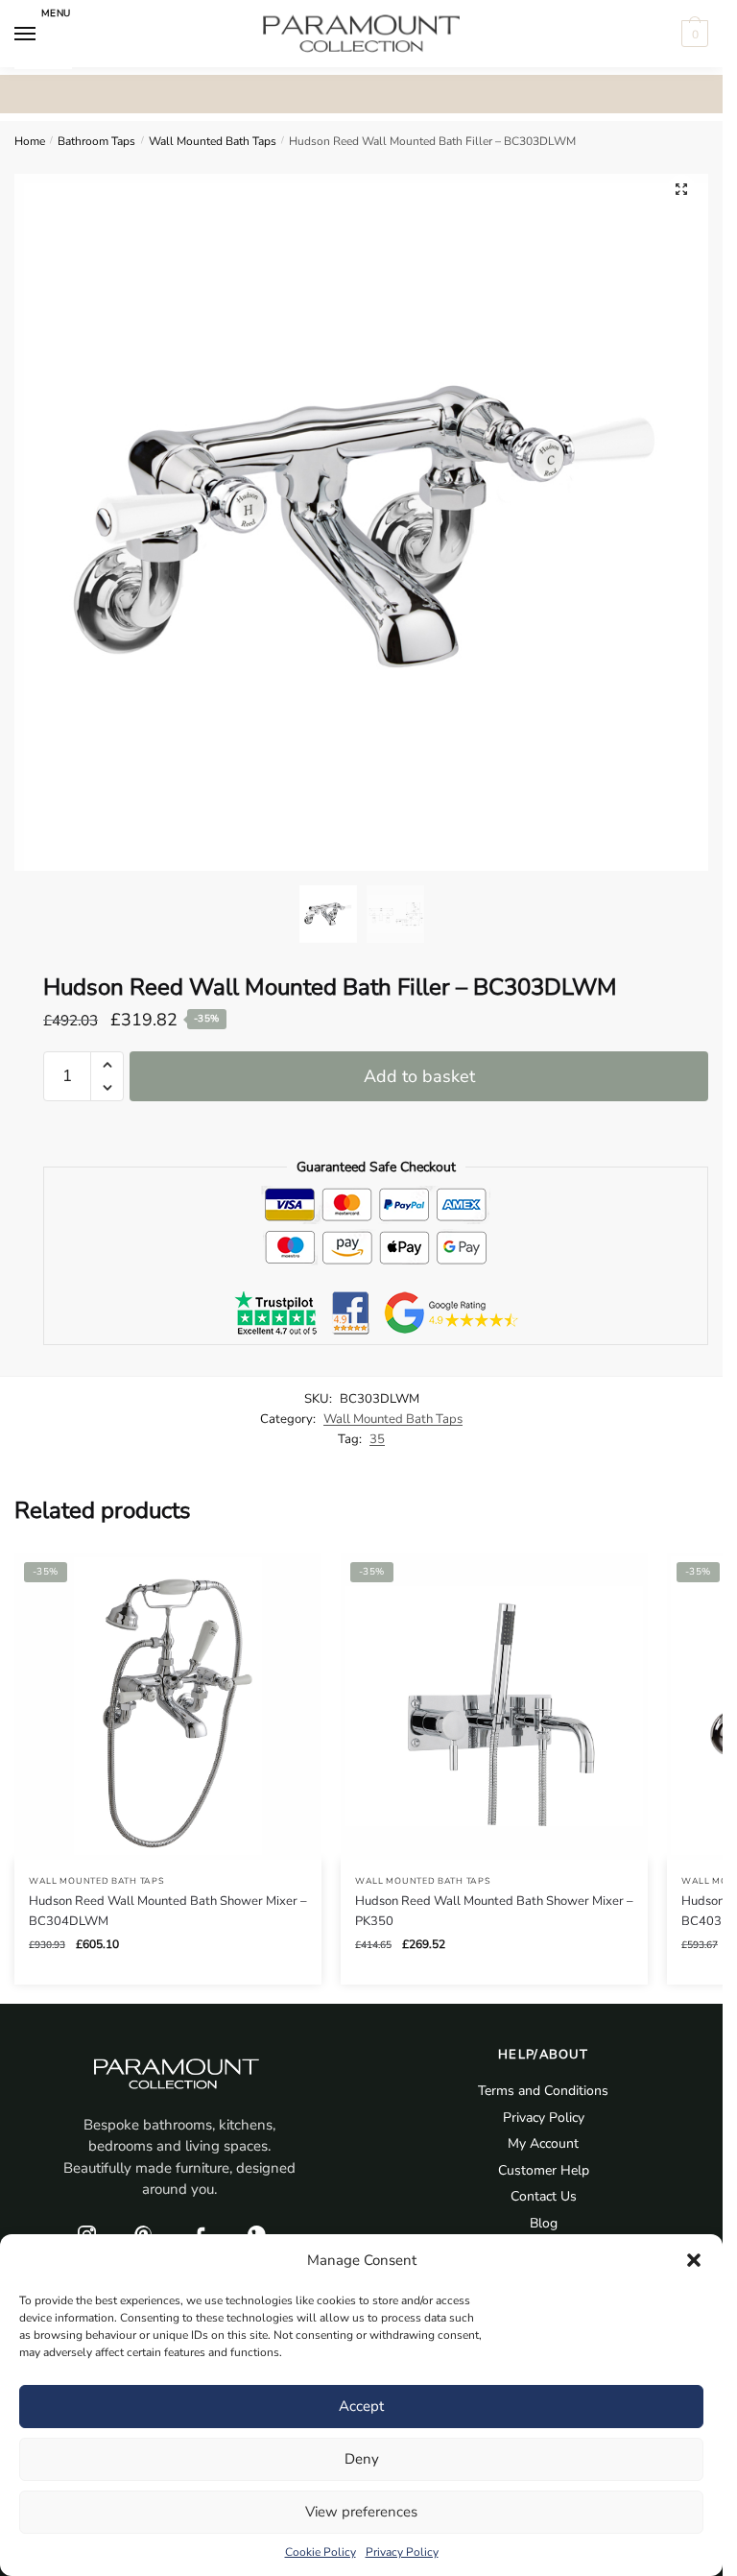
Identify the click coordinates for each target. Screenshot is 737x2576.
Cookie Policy (321, 2552)
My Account (543, 2143)
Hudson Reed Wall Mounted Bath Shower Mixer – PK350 (494, 1911)
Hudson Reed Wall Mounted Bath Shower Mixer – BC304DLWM (168, 1911)
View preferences (361, 2512)
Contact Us (544, 2196)
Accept (361, 2406)
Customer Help (544, 2170)
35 (377, 1439)
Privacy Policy (402, 2552)
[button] (694, 2260)
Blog (544, 2223)
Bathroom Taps (96, 141)
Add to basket (419, 1076)
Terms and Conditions (543, 2091)
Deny (362, 2459)
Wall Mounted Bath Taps (213, 141)
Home (30, 141)
